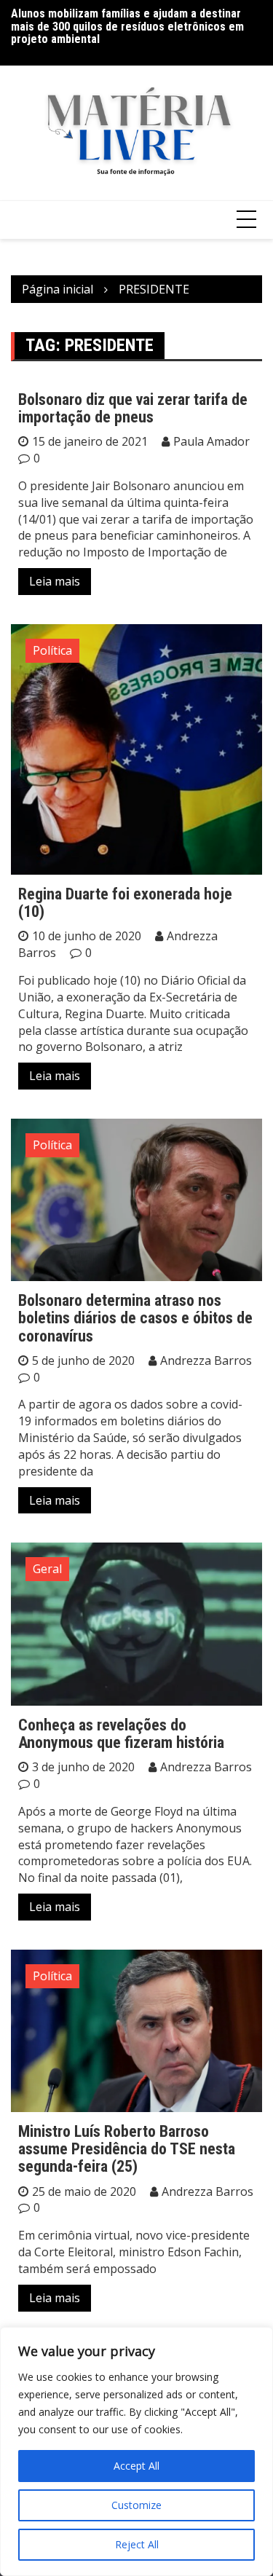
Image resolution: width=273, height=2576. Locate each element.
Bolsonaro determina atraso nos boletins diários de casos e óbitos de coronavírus (135, 1318)
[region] (136, 2451)
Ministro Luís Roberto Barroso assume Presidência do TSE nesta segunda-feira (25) (127, 2149)
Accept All (136, 2466)
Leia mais (55, 581)
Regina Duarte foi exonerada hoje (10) (125, 903)
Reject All (137, 2544)
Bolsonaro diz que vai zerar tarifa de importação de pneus (133, 408)
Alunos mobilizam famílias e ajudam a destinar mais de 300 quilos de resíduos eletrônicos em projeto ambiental (127, 26)
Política (52, 650)
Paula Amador (211, 441)
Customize (136, 2505)
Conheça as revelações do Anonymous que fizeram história (121, 1734)
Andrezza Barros (206, 1360)
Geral (47, 1569)
